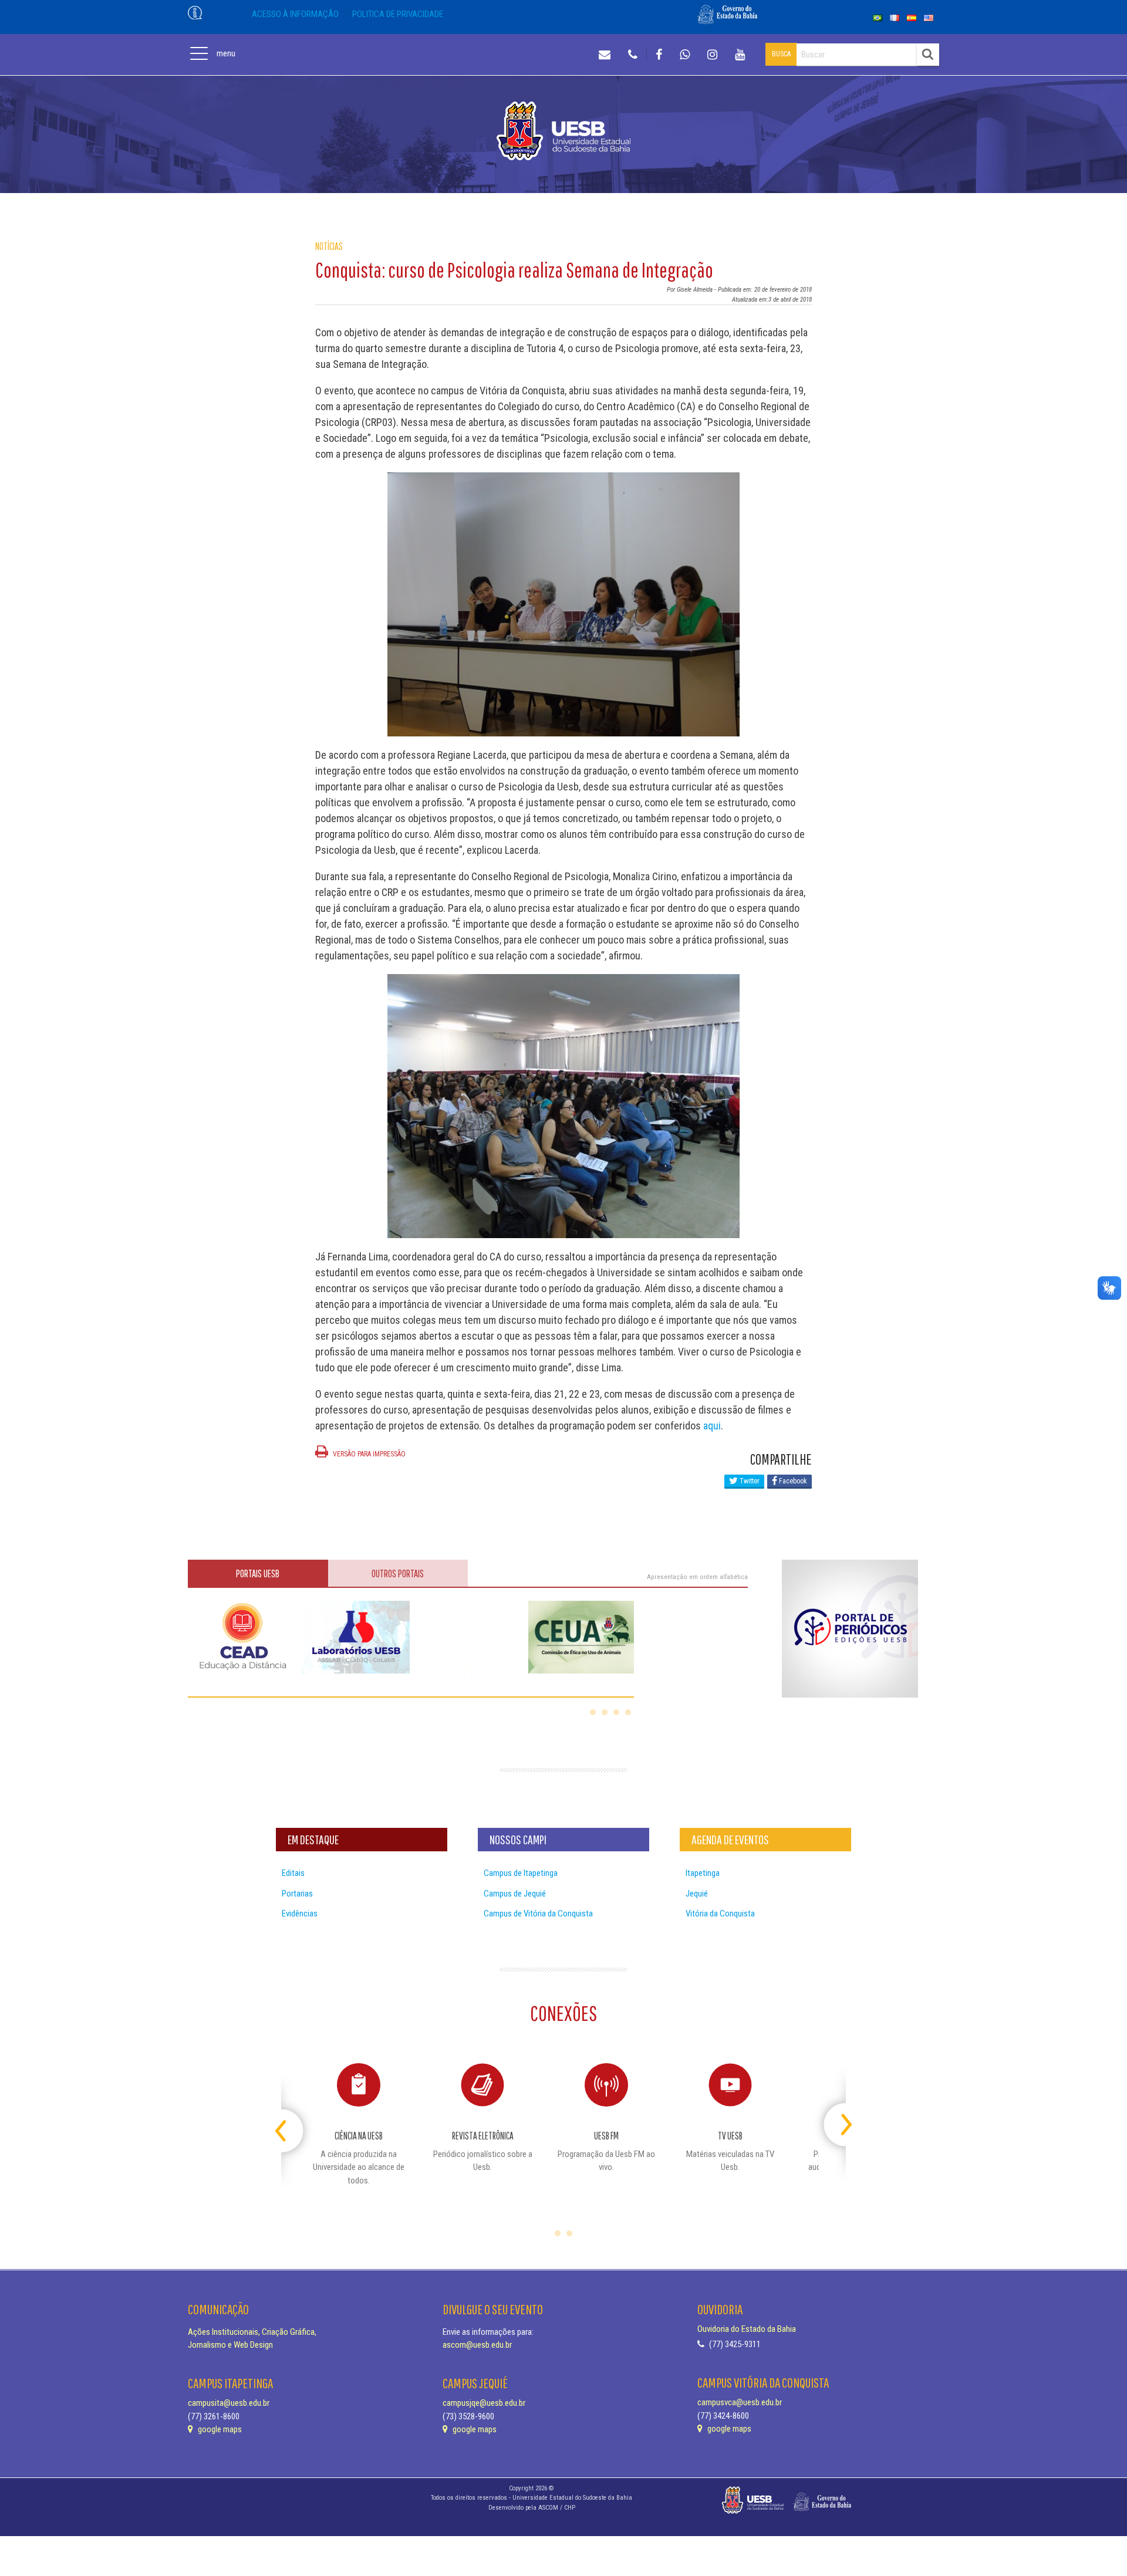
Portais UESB (258, 1573)
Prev (291, 2120)
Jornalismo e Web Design (230, 2345)
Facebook (792, 1481)
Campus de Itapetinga (521, 1873)
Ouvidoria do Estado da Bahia (747, 2329)
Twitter (749, 1481)
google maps (219, 2429)
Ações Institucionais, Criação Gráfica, (252, 2332)
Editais (293, 1873)
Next (836, 2120)
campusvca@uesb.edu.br (740, 2402)
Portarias (297, 1894)
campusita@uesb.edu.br (229, 2403)
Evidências (300, 1914)
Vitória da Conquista (720, 1914)
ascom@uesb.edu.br (477, 2345)
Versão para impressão (368, 1454)
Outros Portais (398, 1573)
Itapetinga (703, 1873)
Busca (781, 54)
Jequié (697, 1894)
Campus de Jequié (515, 1894)
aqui (712, 1426)
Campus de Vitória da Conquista (538, 1914)
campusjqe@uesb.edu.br (484, 2403)
